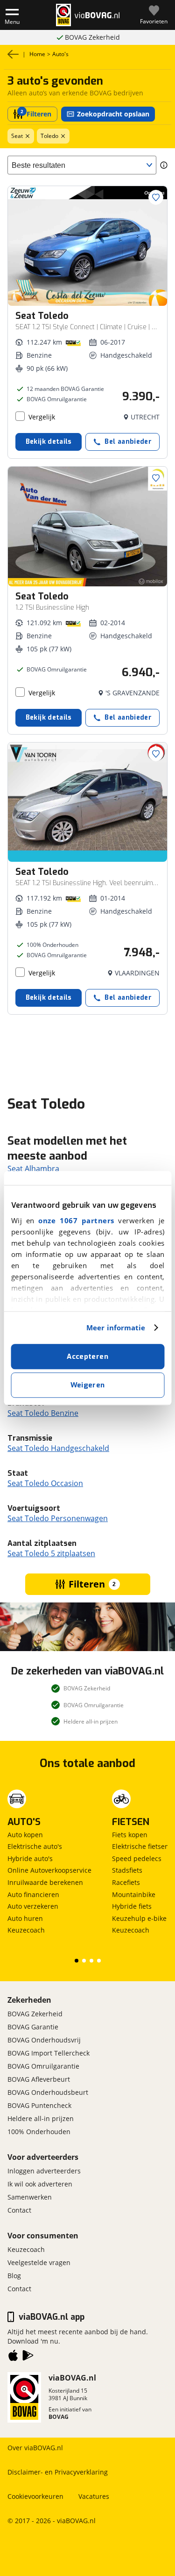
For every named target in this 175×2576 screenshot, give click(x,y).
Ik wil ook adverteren (40, 2184)
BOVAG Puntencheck (39, 2105)
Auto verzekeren (33, 1906)
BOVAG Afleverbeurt (39, 2079)
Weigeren (88, 1385)
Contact (19, 2210)
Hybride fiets (132, 1906)
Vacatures (94, 2496)
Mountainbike (134, 1894)
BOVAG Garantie (33, 2027)
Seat (17, 136)
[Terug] (13, 54)
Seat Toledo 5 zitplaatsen (51, 1553)
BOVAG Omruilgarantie (92, 37)
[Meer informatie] (164, 165)
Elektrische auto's (35, 1846)
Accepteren (87, 1357)
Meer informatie (116, 1328)
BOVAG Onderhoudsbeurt (48, 2092)
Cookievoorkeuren (35, 2496)
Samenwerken (30, 2197)
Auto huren (25, 1918)
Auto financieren (33, 1894)
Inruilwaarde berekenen (45, 1882)
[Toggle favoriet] (156, 197)
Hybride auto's (30, 1858)
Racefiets (126, 1882)
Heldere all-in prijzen (41, 2118)
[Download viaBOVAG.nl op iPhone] (13, 2357)
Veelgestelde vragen (39, 2262)
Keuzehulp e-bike (139, 1918)
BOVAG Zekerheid (35, 2014)
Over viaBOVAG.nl (35, 2448)
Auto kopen (25, 1835)
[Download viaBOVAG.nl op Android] (28, 2357)
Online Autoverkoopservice (49, 1870)
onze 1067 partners (76, 1220)
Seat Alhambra (33, 1169)
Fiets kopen (130, 1835)
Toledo (49, 136)
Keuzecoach (26, 1930)
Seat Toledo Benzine (43, 1413)
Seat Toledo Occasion (45, 1483)
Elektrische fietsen (140, 1846)
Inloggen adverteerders (44, 2171)
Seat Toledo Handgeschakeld (58, 1448)
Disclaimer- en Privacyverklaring (58, 2472)
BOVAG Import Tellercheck (49, 2053)
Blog (14, 2276)
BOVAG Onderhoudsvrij (44, 2040)
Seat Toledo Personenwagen (58, 1518)
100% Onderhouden (39, 2132)
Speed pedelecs (137, 1858)
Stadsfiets (127, 1870)
